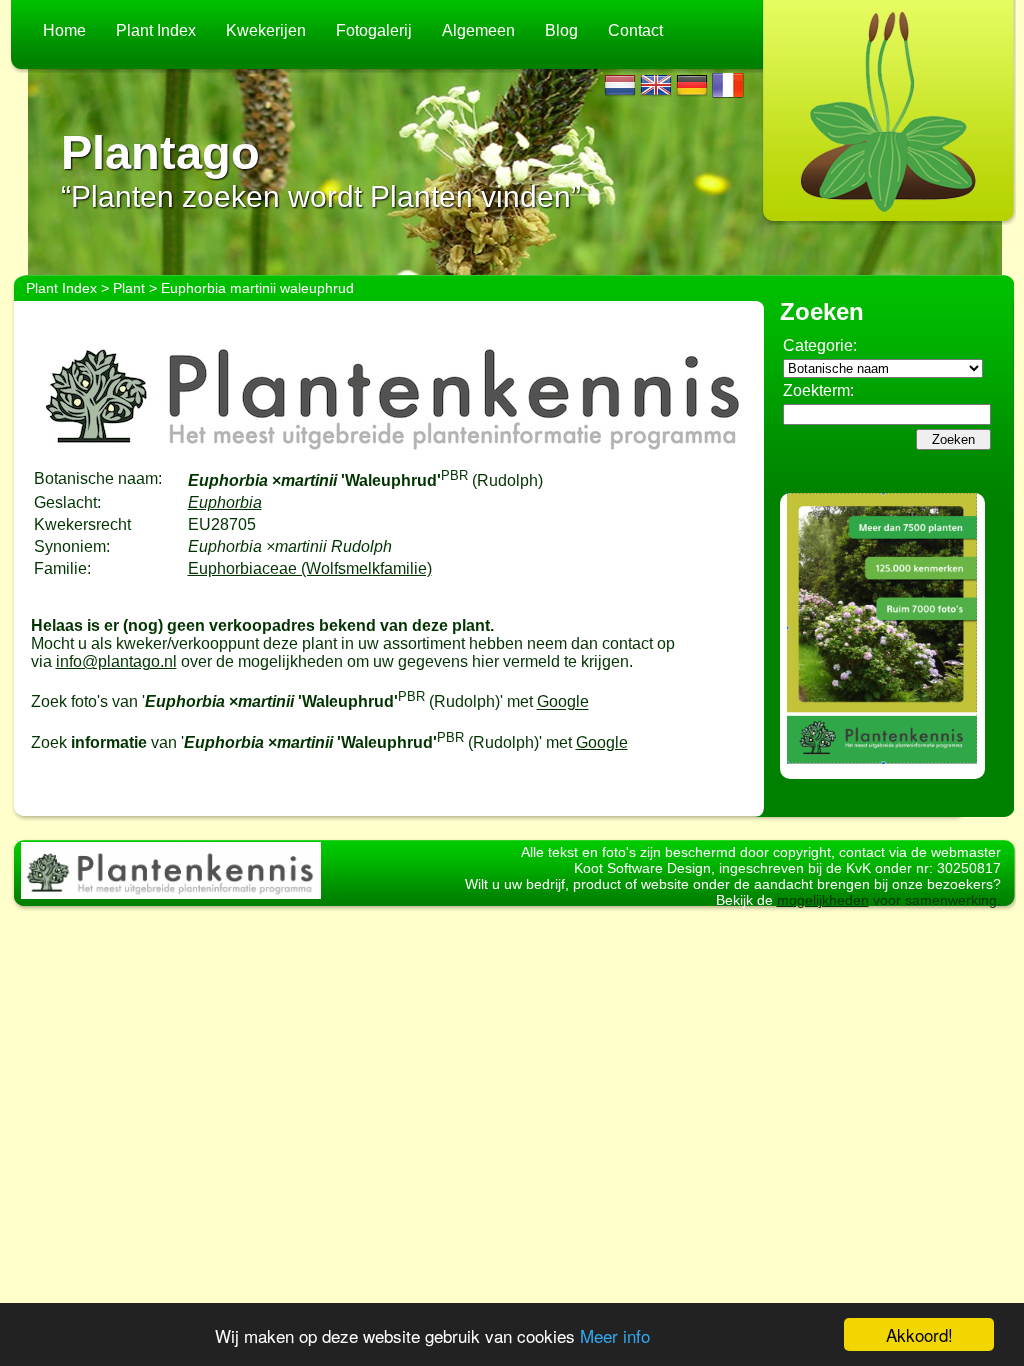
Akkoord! (919, 1334)
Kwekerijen (266, 30)
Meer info (615, 1335)
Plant (129, 288)
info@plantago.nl (116, 661)
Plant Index (156, 30)
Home (64, 30)
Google (563, 702)
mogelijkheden (823, 900)
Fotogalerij (374, 30)
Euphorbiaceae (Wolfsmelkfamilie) (310, 568)
